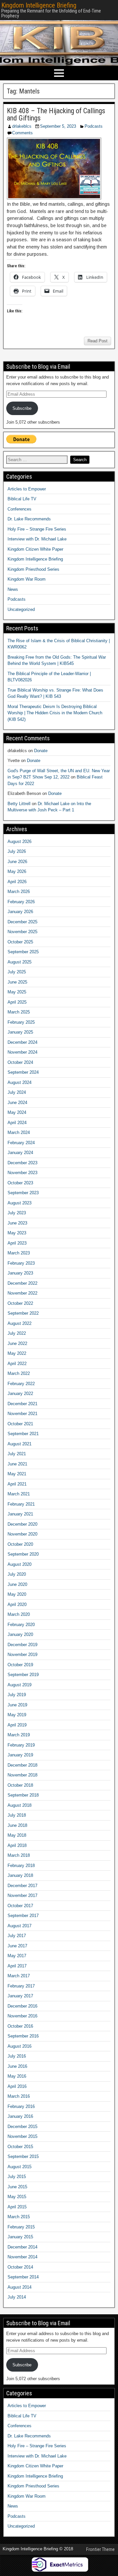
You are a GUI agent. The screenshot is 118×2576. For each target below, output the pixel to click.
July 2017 (17, 1936)
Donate (41, 751)
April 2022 (17, 1364)
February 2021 (21, 1504)
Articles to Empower (27, 489)
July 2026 (17, 851)
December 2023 (22, 1163)
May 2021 (17, 1474)
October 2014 (20, 2267)
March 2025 (19, 1012)
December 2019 (22, 1645)
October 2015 (20, 2147)
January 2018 (20, 1875)
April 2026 (17, 882)
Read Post (98, 341)
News (13, 589)
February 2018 (21, 1866)
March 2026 (19, 892)
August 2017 (20, 1926)
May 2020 (17, 1594)
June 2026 (17, 862)
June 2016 (17, 2066)
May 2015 (17, 2197)
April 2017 (17, 1966)
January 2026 (20, 912)
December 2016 (22, 2006)
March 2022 (19, 1373)
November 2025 (22, 932)
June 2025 (17, 982)
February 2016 (21, 2106)
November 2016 (22, 2016)
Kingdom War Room (27, 579)
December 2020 (22, 1524)
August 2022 (20, 1323)
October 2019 (20, 1665)
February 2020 (21, 1625)
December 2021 (22, 1404)
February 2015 (21, 2227)
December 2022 (22, 1283)
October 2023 (20, 1183)
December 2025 (22, 922)
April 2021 (17, 1484)
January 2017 (20, 1996)
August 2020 (20, 1564)
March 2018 (19, 1855)
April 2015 (17, 2207)
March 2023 (19, 1253)
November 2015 (22, 2136)
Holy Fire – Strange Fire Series (37, 529)
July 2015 (17, 2177)
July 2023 (17, 1213)
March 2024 (19, 1132)
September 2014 (23, 2277)
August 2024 (20, 1082)
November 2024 (22, 1052)
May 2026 (17, 871)
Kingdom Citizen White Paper (35, 549)
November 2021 (22, 1414)
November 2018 (22, 1775)
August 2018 (20, 1805)
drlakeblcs (22, 126)
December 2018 (22, 1765)
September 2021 (23, 1434)
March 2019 (19, 1735)
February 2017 (21, 1986)
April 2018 (17, 1845)
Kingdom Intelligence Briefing (39, 5)
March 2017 (19, 1976)
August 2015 (20, 2167)
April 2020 (17, 1604)
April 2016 (17, 2086)
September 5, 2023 (58, 126)
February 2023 (21, 1263)
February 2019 (21, 1745)
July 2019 (17, 1695)
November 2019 (22, 1655)
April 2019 (17, 1725)
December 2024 (22, 1042)
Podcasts (94, 126)
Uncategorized (21, 609)
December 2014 (22, 2247)
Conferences (20, 509)
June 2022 (17, 1343)
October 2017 (20, 1906)
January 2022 (20, 1393)
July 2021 (17, 1454)
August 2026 (20, 841)
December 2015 (22, 2127)
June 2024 (17, 1103)
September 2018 (23, 1795)
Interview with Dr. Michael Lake (37, 539)
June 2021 (17, 1464)
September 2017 (23, 1916)
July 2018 (17, 1815)
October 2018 (20, 1785)
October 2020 (20, 1544)
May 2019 (17, 1715)
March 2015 (19, 2217)
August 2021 (20, 1444)
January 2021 (20, 1514)
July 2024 (17, 1092)
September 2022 (23, 1313)
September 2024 (23, 1072)
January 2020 (20, 1634)
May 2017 (17, 1956)
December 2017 (22, 1886)
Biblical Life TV (22, 499)
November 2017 (22, 1895)
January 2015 (20, 2237)
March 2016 (19, 2096)
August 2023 (20, 1203)
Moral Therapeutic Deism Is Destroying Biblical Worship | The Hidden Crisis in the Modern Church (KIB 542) (55, 713)
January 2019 (20, 1755)
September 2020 (23, 1554)
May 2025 (17, 992)
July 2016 (17, 2056)
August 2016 (20, 2046)
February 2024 (21, 1143)
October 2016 (20, 2026)
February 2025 (21, 1022)
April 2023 (17, 1243)
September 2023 (23, 1193)
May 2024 (17, 1112)
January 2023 (20, 1273)
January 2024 (20, 1153)
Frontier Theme (100, 2549)
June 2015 (17, 2187)
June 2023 (17, 1223)
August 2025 (20, 962)
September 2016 (23, 2036)
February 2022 (21, 1384)
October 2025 (20, 942)
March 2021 (19, 1494)
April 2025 (17, 1002)
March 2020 (19, 1614)
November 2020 (22, 1534)
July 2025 (17, 972)
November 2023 (22, 1173)
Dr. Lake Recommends (29, 519)
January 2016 (20, 2116)
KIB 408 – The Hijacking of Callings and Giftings (56, 114)
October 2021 (20, 1424)
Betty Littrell (19, 804)
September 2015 (23, 2156)
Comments (22, 133)
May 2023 (17, 1233)
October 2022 (20, 1303)
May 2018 (17, 1835)
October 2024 (20, 1062)
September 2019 (23, 1675)
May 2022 (17, 1353)
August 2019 (20, 1685)
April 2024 (17, 1123)
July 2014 (17, 2297)
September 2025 (23, 952)
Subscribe (22, 408)
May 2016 (17, 2076)
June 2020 (17, 1584)
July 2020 (17, 1574)
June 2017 (17, 1946)
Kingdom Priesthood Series (33, 569)
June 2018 (17, 1825)
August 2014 (20, 2287)
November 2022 (22, 1293)
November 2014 (22, 2257)
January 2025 (20, 1032)
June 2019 (17, 1705)
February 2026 (21, 902)
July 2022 (17, 1333)
